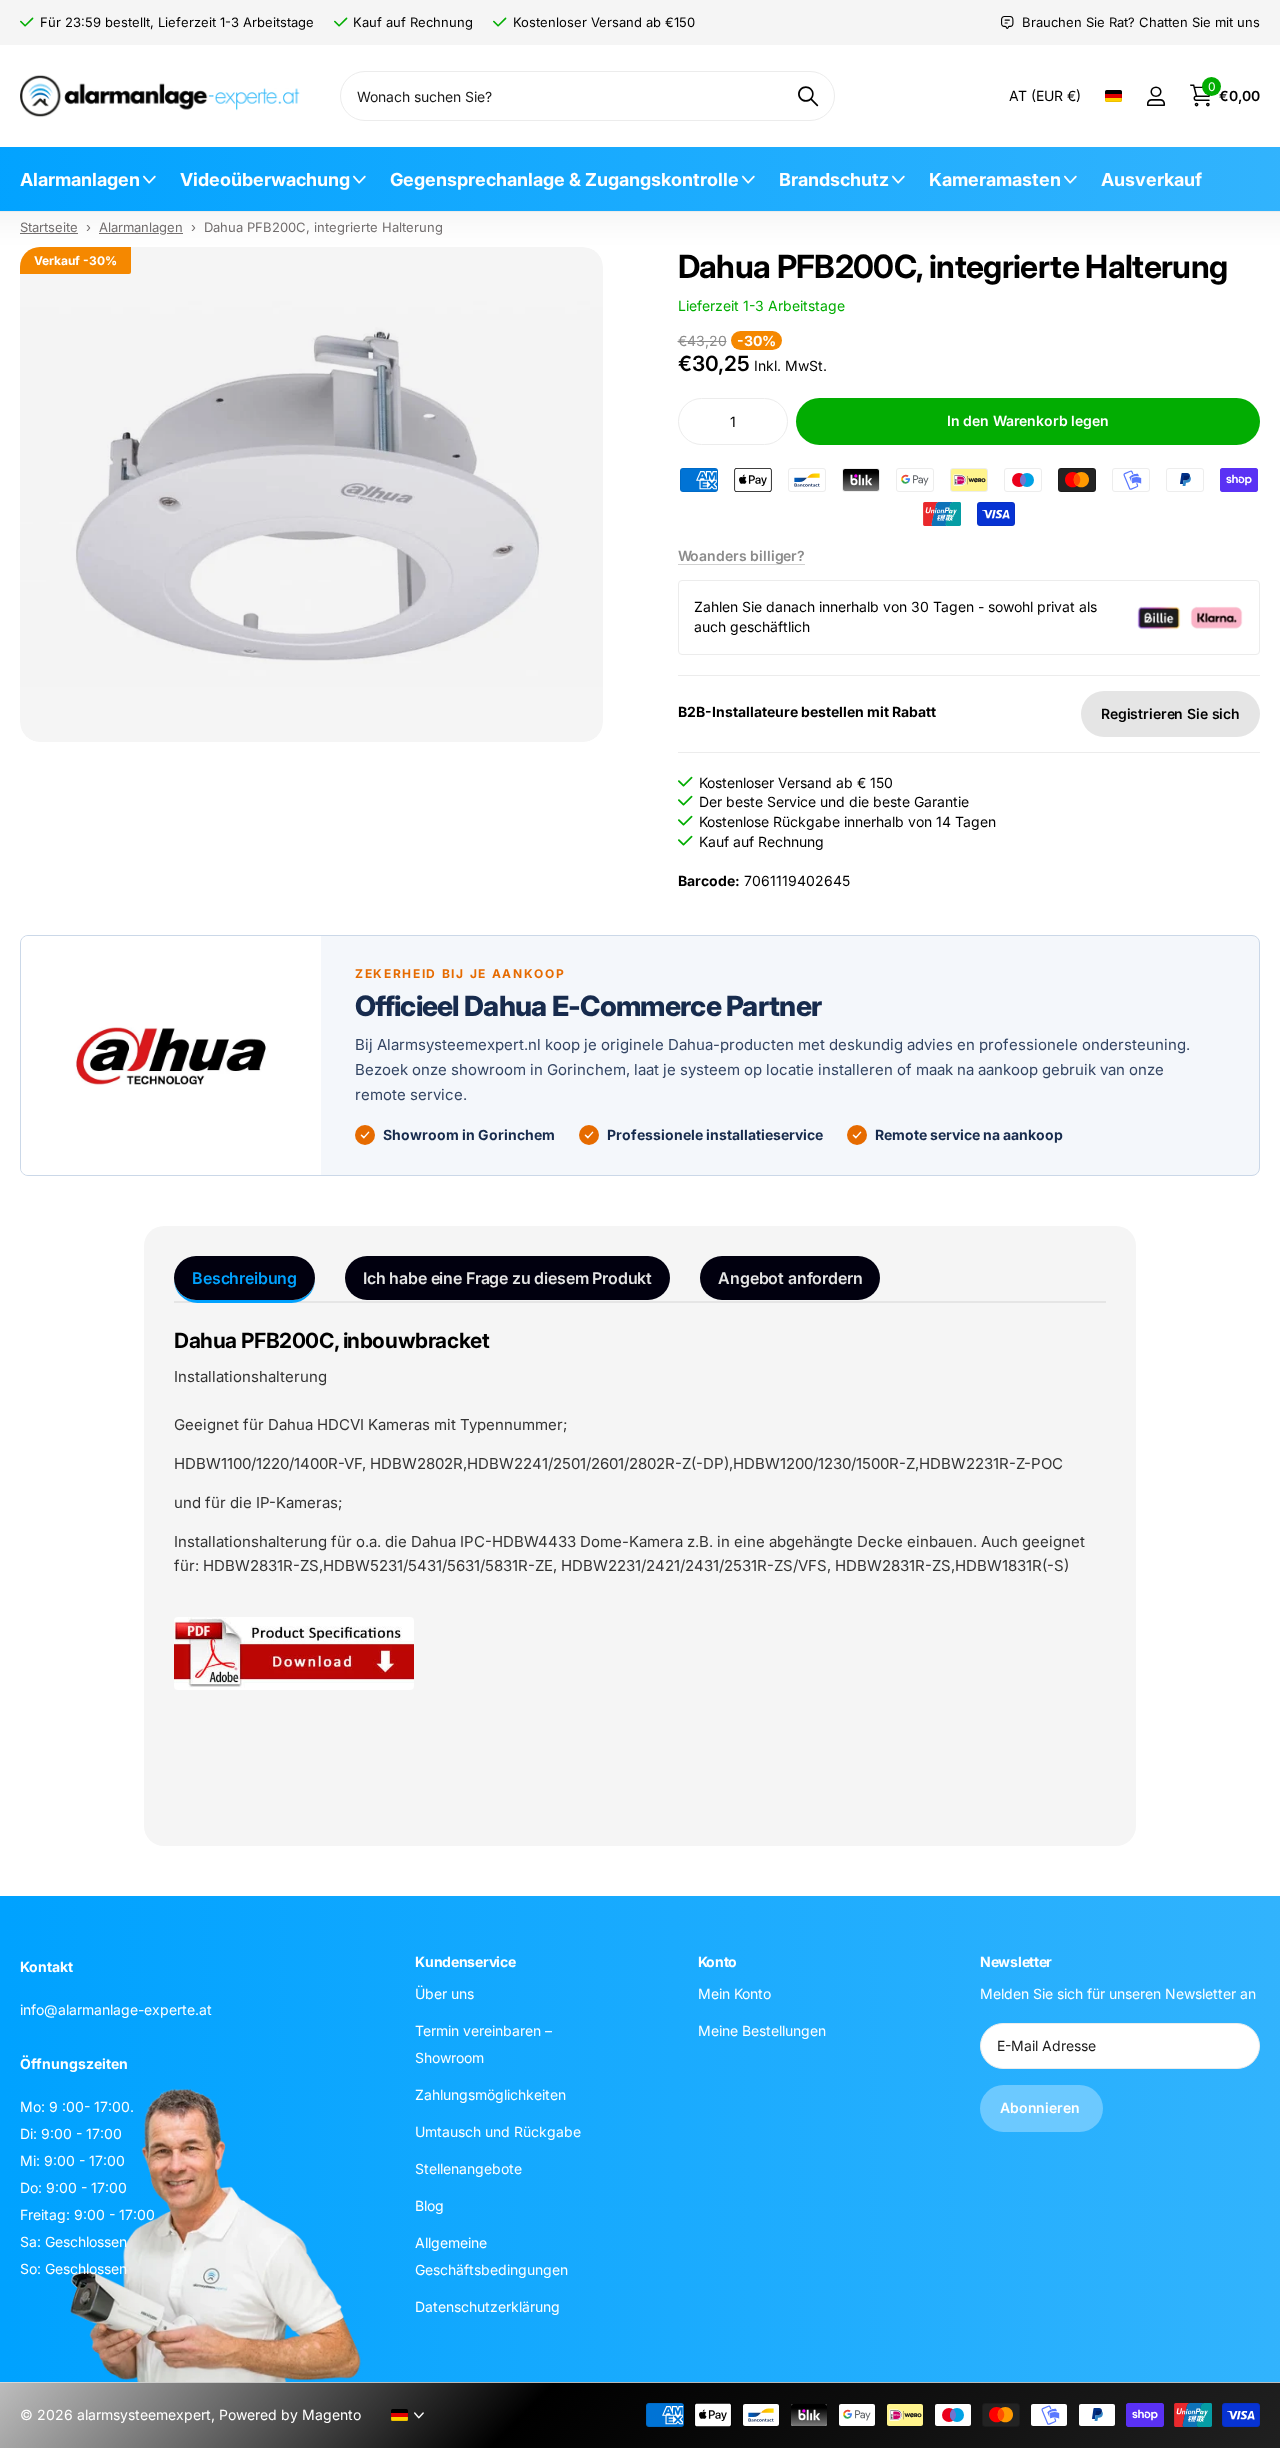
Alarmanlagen (80, 179)
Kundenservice (465, 1961)
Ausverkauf (1151, 179)
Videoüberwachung (265, 179)
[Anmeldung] (1155, 96)
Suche (807, 96)
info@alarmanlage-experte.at (116, 2009)
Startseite (49, 227)
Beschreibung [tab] (244, 1278)
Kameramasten (995, 179)
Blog (429, 2205)
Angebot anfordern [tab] (790, 1278)
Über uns (444, 1993)
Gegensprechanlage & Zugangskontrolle (564, 179)
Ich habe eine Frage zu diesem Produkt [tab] (507, 1278)
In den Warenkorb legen (1028, 420)
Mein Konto (734, 1993)
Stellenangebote (468, 2168)
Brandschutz (834, 179)
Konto (718, 1961)
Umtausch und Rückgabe (498, 2131)
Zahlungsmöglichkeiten (490, 2094)
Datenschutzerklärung (487, 2306)
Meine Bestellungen (762, 2030)
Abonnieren (1041, 2107)
